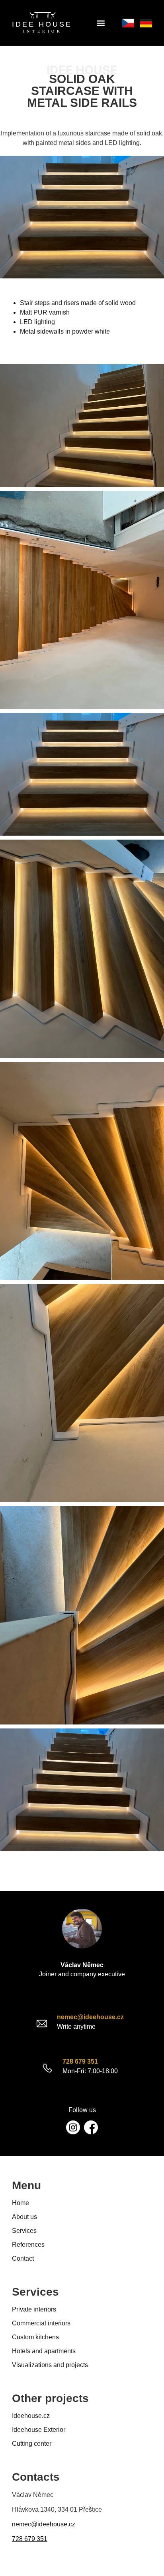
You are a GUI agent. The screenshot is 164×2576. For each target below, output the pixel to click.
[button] (101, 23)
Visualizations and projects (50, 2365)
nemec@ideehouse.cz (90, 2017)
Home (20, 2203)
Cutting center (32, 2444)
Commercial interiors (41, 2323)
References (28, 2245)
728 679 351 (80, 2061)
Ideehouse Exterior (39, 2430)
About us (24, 2217)
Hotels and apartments (44, 2351)
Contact (23, 2258)
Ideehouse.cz (31, 2416)
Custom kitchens (35, 2337)
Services (24, 2231)
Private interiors (34, 2309)
